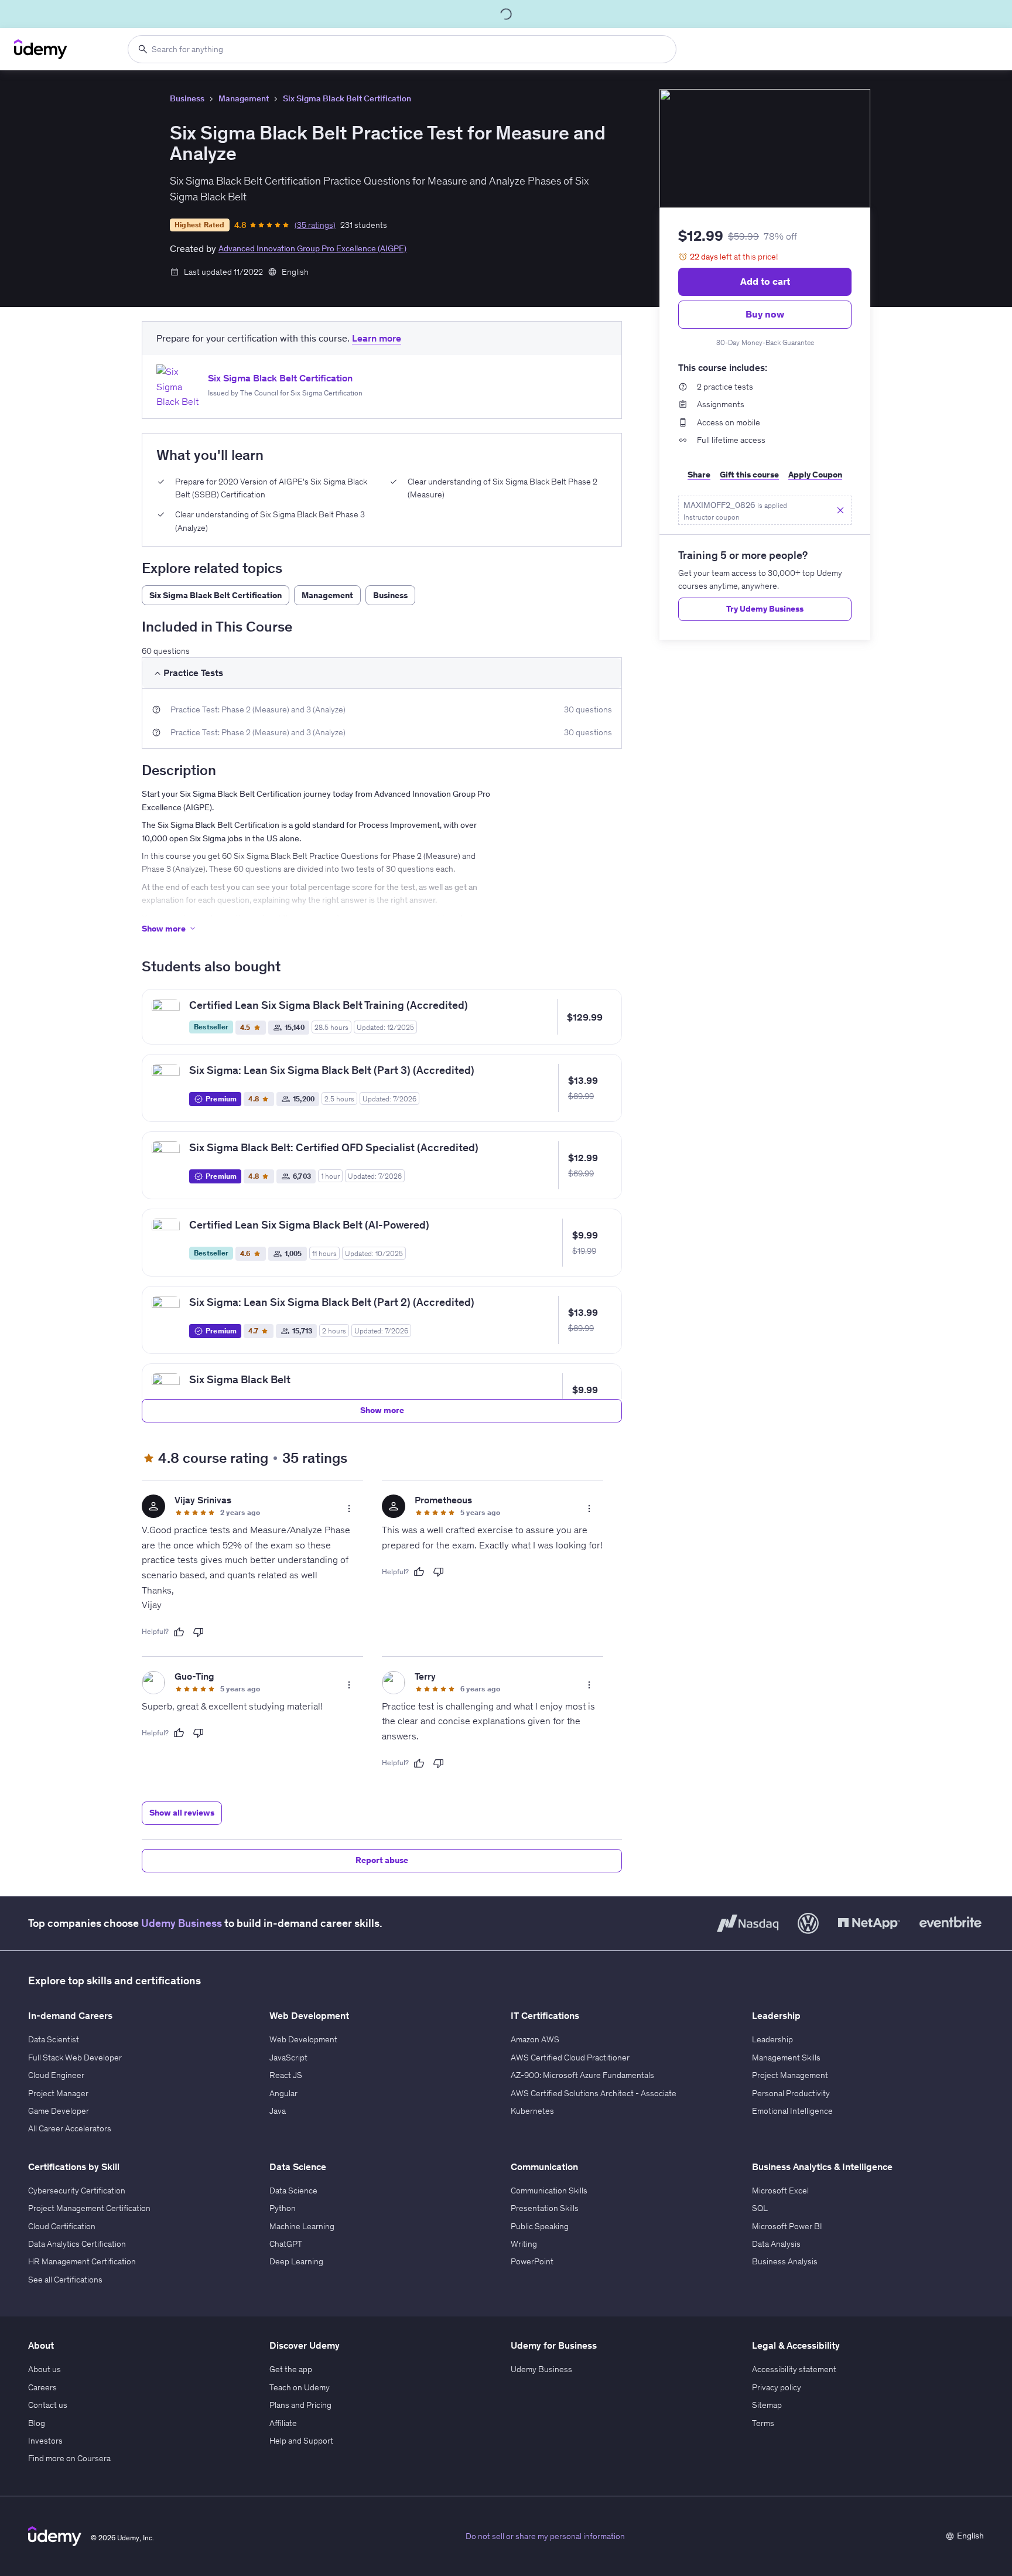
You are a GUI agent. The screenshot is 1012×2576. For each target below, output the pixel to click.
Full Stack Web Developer (75, 2058)
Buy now (765, 314)
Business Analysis (785, 2261)
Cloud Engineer (56, 2075)
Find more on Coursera (69, 2458)
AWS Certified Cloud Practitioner (570, 2058)
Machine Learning (302, 2226)
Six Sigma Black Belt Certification (347, 98)
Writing (524, 2244)
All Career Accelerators (70, 2128)
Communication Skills (549, 2191)
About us (45, 2369)
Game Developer (59, 2111)
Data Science (293, 2191)
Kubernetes (532, 2111)
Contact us (48, 2405)
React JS (286, 2075)
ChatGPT (286, 2244)
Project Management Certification (89, 2208)
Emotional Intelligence (792, 2111)
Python (283, 2208)
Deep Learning (296, 2261)
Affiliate (283, 2423)
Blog (37, 2423)
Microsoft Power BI (787, 2226)
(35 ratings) (315, 225)
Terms (763, 2423)
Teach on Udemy (300, 2387)
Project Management (790, 2075)
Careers (42, 2387)
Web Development (303, 2039)
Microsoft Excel (780, 2191)
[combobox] (402, 49)
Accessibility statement (794, 2369)
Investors (45, 2441)
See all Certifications (65, 2280)
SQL (760, 2208)
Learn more (377, 338)
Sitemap (767, 2405)
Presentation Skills (545, 2208)
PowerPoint (532, 2261)
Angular (283, 2093)
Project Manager (58, 2093)
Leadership (772, 2039)
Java (278, 2111)
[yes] (179, 1632)
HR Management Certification (82, 2261)
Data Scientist (54, 2039)
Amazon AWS (535, 2039)
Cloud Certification (62, 2226)
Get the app (291, 2369)
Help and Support (301, 2441)
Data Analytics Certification (77, 2244)
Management (244, 98)
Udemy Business (182, 1923)
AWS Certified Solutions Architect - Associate (594, 2093)
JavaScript (288, 2058)
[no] (199, 1632)
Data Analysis (776, 2244)
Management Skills (786, 2058)
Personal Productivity (791, 2093)
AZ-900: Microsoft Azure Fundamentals (582, 2075)
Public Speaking (540, 2226)
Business (187, 98)
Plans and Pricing (300, 2405)
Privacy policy (777, 2387)
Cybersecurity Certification (77, 2191)
